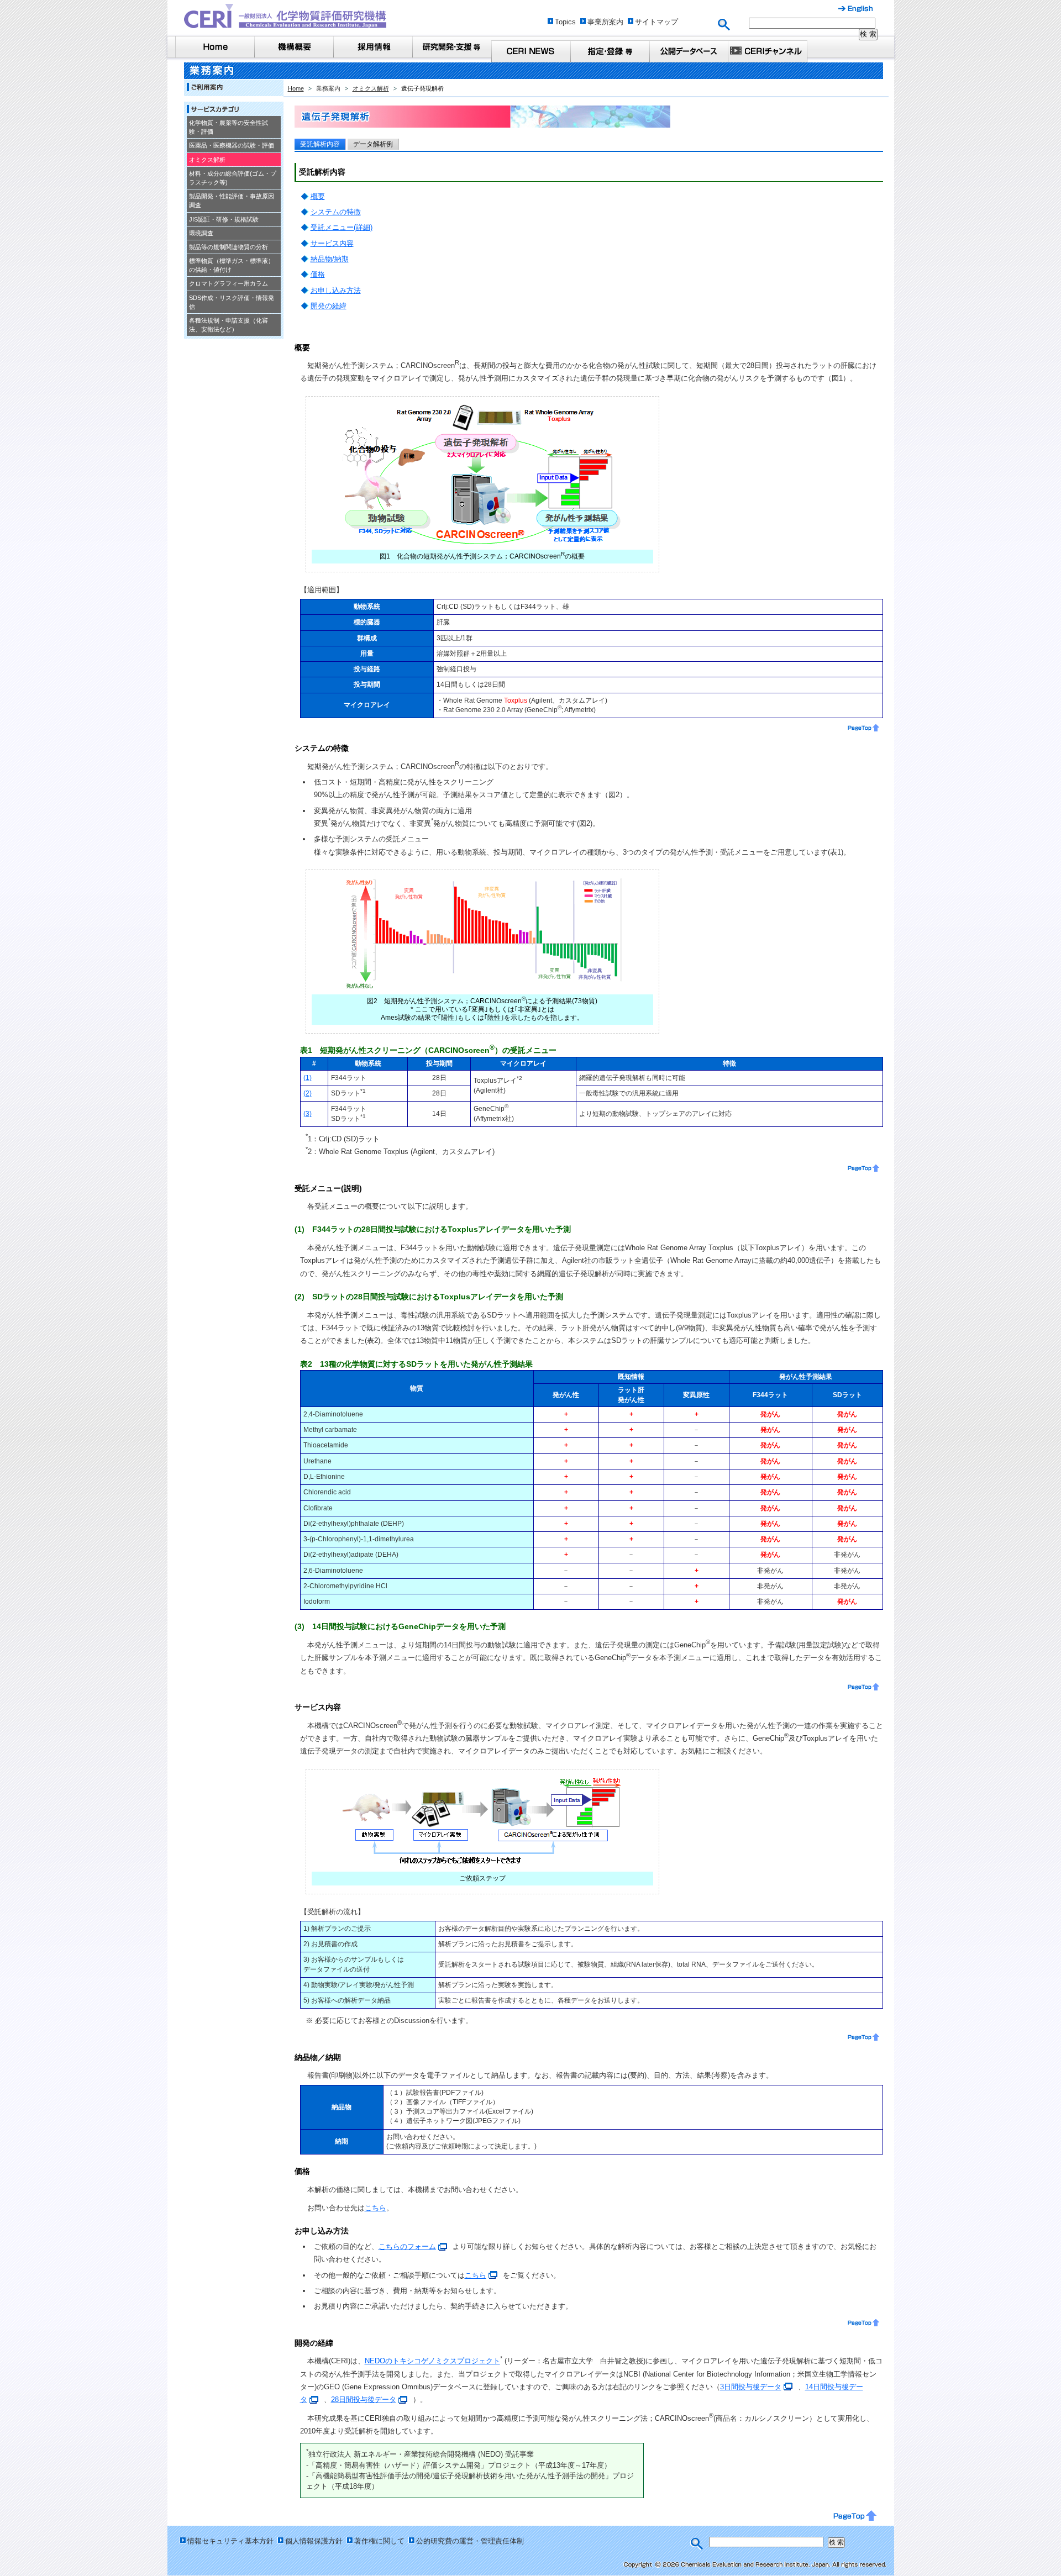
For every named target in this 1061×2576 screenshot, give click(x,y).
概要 (318, 196)
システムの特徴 (336, 212)
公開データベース (689, 51)
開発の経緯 (329, 306)
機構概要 (294, 47)
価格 (318, 274)
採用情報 (373, 47)
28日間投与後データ (364, 2399)
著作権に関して (379, 2541)
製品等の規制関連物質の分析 (229, 247)
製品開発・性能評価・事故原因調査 (232, 201)
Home (215, 47)
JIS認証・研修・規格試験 (224, 219)
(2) (308, 1093)
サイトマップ (656, 22)
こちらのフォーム (407, 2246)
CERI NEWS (531, 51)
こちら (375, 2208)
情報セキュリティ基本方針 (230, 2541)
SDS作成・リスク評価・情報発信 (232, 302)
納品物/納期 (330, 259)
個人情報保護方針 (314, 2541)
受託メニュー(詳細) (342, 227)
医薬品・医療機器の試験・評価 (232, 145)
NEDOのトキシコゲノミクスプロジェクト (432, 2361)
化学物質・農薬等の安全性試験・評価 (229, 127)
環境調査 (201, 233)
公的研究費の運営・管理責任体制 (470, 2541)
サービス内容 (332, 243)
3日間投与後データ (751, 2387)
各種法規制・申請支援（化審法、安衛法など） (229, 325)
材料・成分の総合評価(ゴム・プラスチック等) (233, 178)
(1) (308, 1078)
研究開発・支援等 (452, 47)
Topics (565, 22)
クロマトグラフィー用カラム (229, 283)
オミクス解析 (207, 160)
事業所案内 (605, 22)
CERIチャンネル (768, 51)
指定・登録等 (610, 51)
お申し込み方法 (336, 290)
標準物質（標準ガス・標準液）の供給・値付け (232, 265)
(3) (308, 1114)
